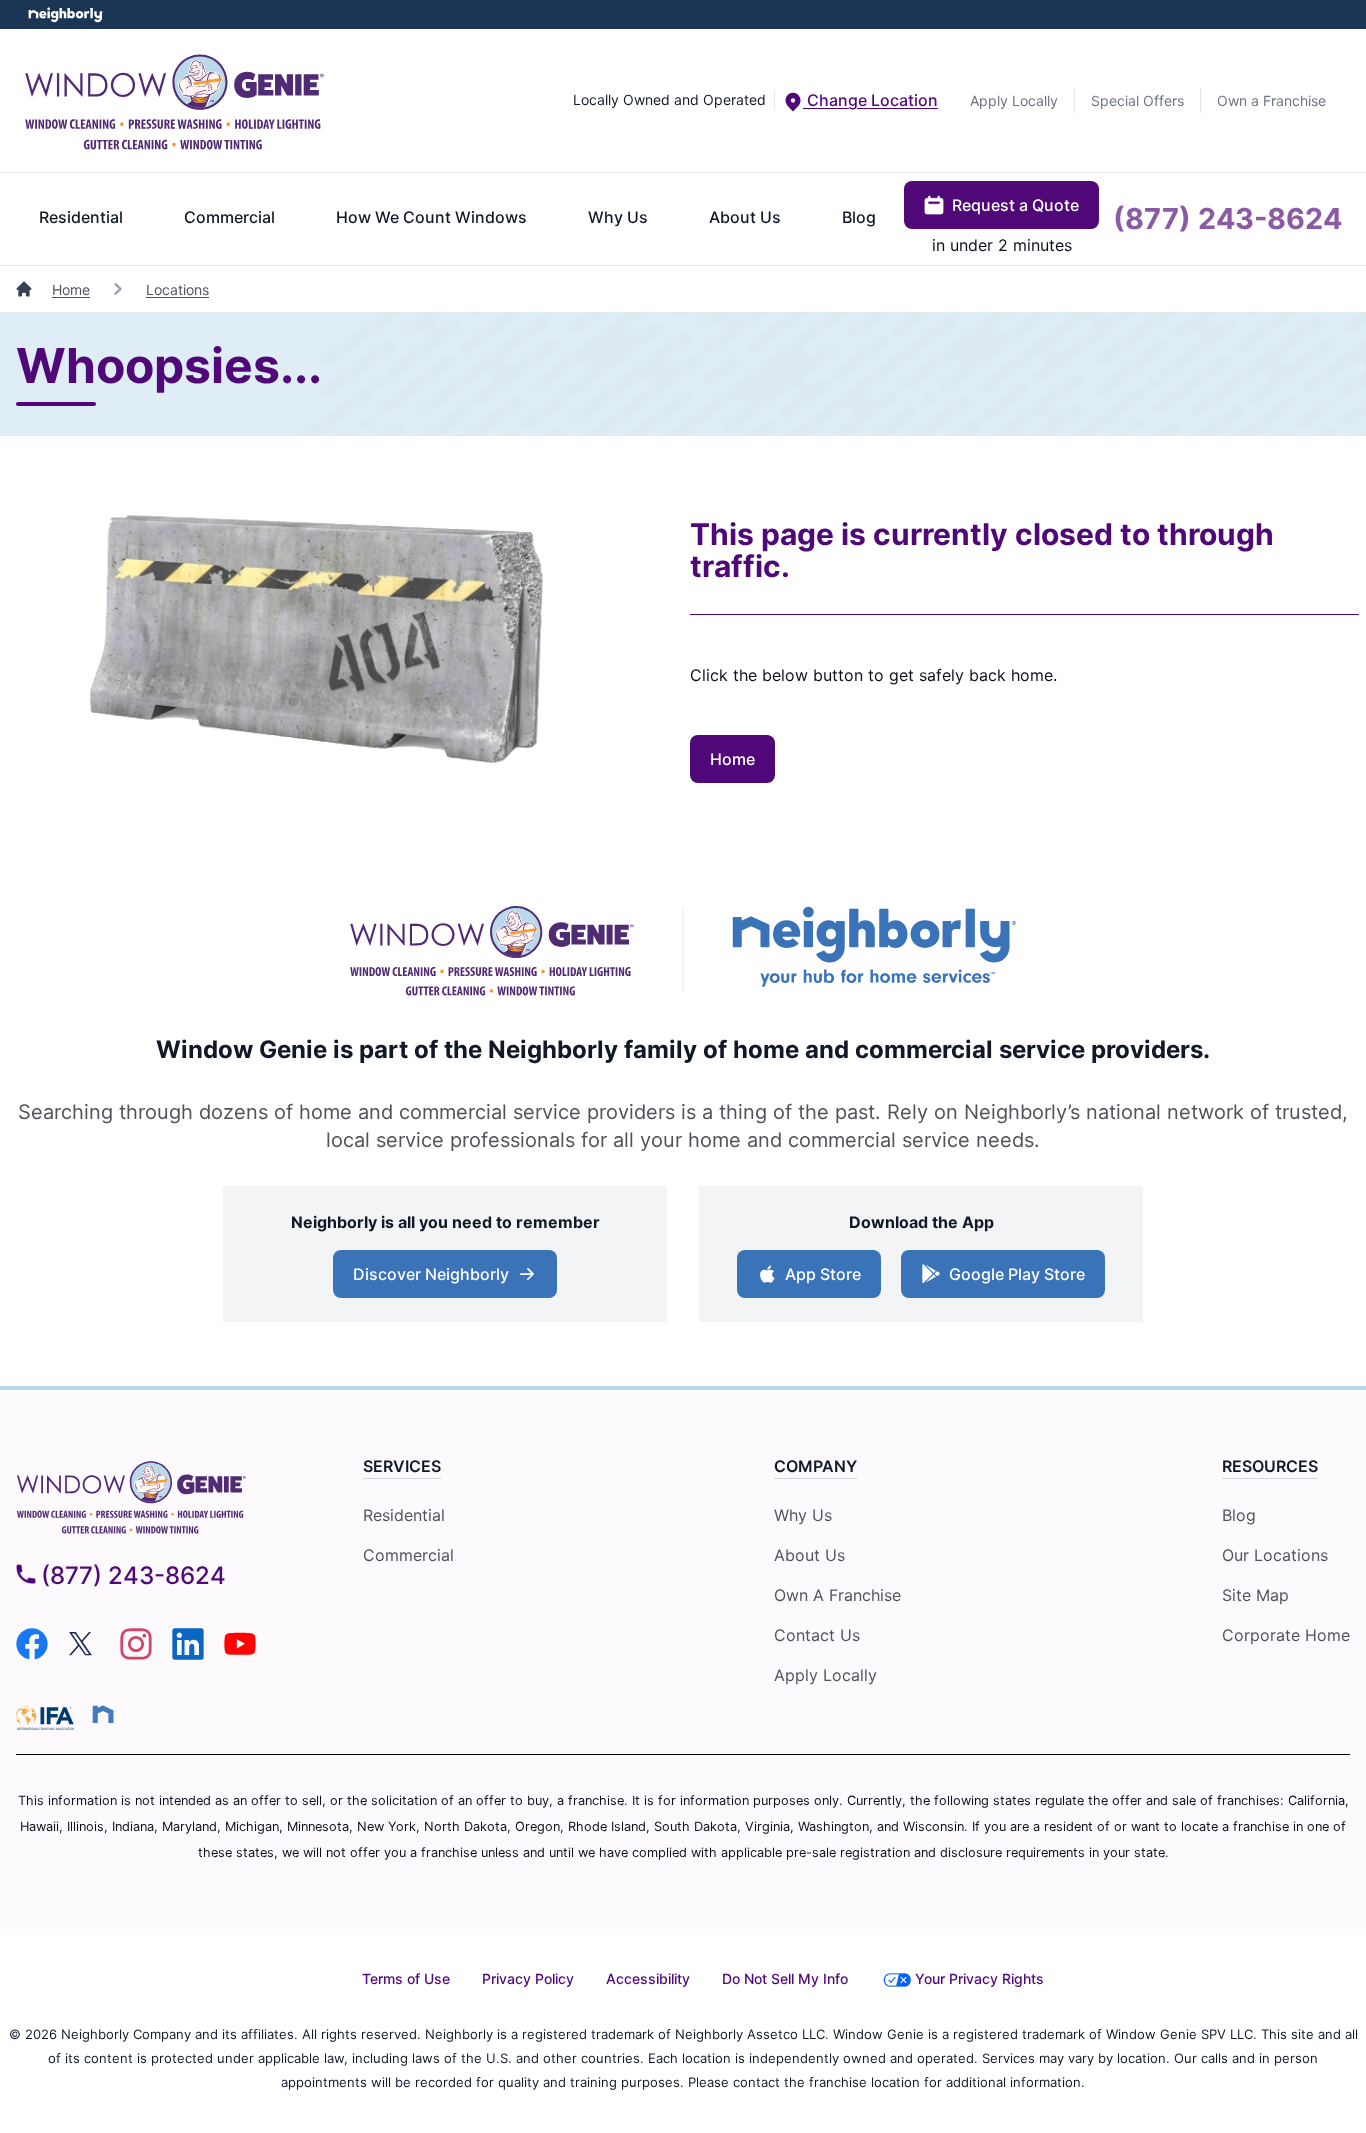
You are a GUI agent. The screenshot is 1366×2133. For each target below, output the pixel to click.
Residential (81, 217)
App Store (818, 1280)
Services (402, 1466)
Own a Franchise (1271, 100)
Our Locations (1275, 1555)
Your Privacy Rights (979, 1978)
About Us (745, 217)
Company (815, 1466)
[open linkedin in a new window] (188, 1654)
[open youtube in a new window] (240, 1654)
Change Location (870, 100)
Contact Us (817, 1635)
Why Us (618, 217)
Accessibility (648, 1978)
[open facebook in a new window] (32, 1654)
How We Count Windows (431, 217)
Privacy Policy (528, 1978)
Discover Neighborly (447, 1280)
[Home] (26, 289)
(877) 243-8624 (1227, 218)
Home (71, 289)
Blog (859, 217)
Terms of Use (406, 1978)
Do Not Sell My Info (785, 1978)
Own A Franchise (837, 1595)
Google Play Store (1012, 1280)
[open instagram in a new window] (136, 1654)
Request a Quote (1015, 205)
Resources (1270, 1466)
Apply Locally (1014, 100)
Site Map (1255, 1595)
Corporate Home (1286, 1635)
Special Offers (1137, 100)
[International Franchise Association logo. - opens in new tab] (49, 1718)
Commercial (229, 217)
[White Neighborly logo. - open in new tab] (65, 14)
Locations (177, 289)
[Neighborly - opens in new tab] (103, 1714)
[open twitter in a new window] (84, 1654)
